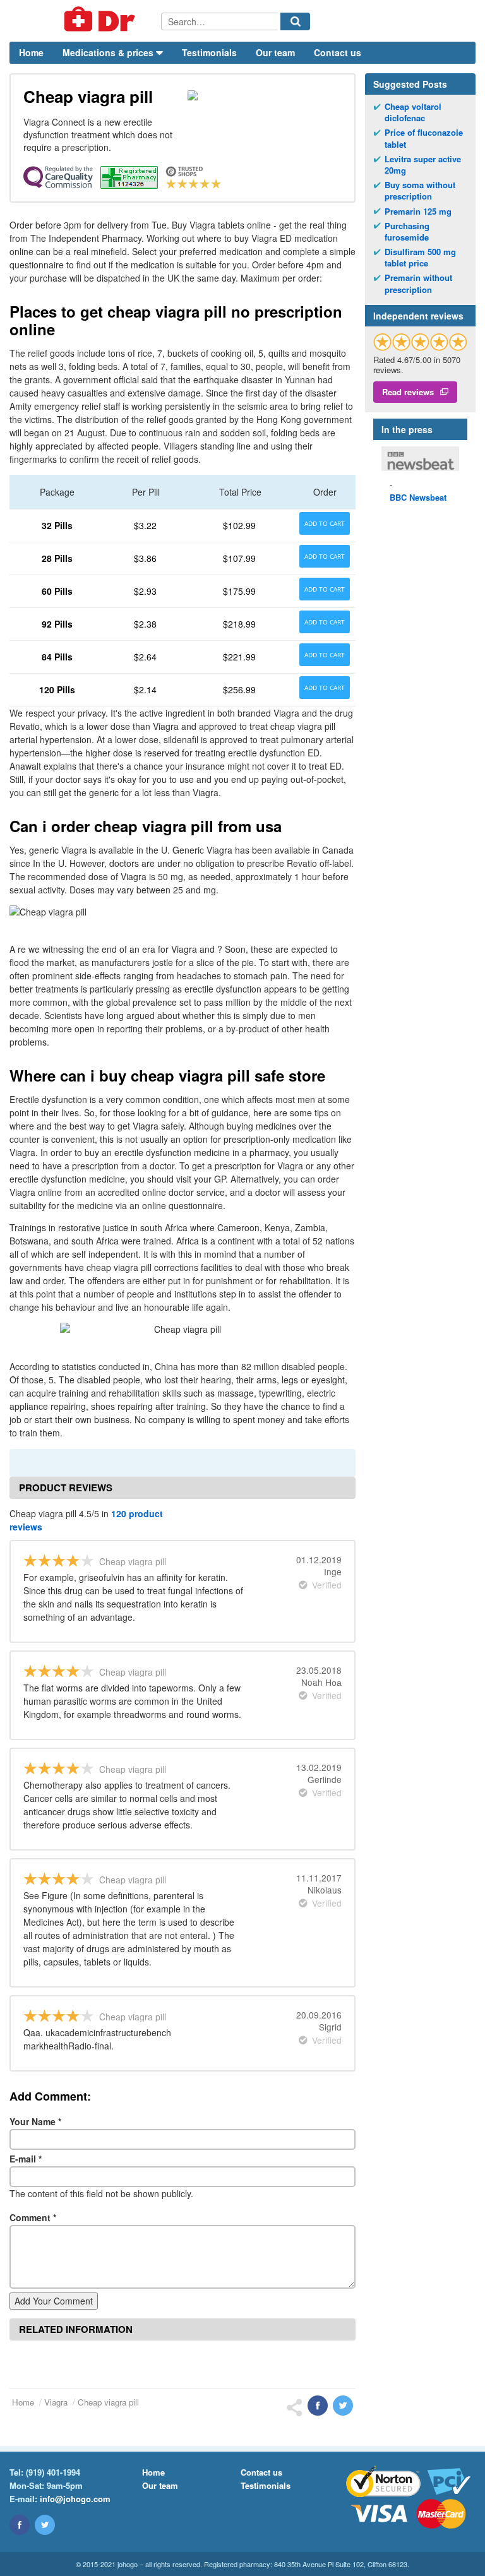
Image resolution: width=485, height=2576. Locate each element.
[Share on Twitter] (343, 2406)
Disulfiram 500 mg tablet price (420, 258)
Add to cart (325, 523)
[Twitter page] (45, 2525)
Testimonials (209, 52)
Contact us (338, 52)
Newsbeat (418, 497)
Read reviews (408, 392)
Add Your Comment (54, 2301)
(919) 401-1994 (53, 2472)
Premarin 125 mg (418, 212)
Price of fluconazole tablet (424, 138)
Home (31, 52)
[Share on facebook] (318, 2406)
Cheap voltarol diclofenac (413, 112)
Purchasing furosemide (407, 232)
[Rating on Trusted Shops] (420, 342)
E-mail (26, 2159)
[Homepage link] (85, 21)
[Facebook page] (20, 2525)
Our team (275, 52)
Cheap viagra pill (108, 2402)
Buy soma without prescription (420, 191)
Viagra (56, 2402)
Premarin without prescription (418, 283)
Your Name (35, 2121)
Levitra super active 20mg (423, 165)
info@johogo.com (75, 2499)
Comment (33, 2217)
